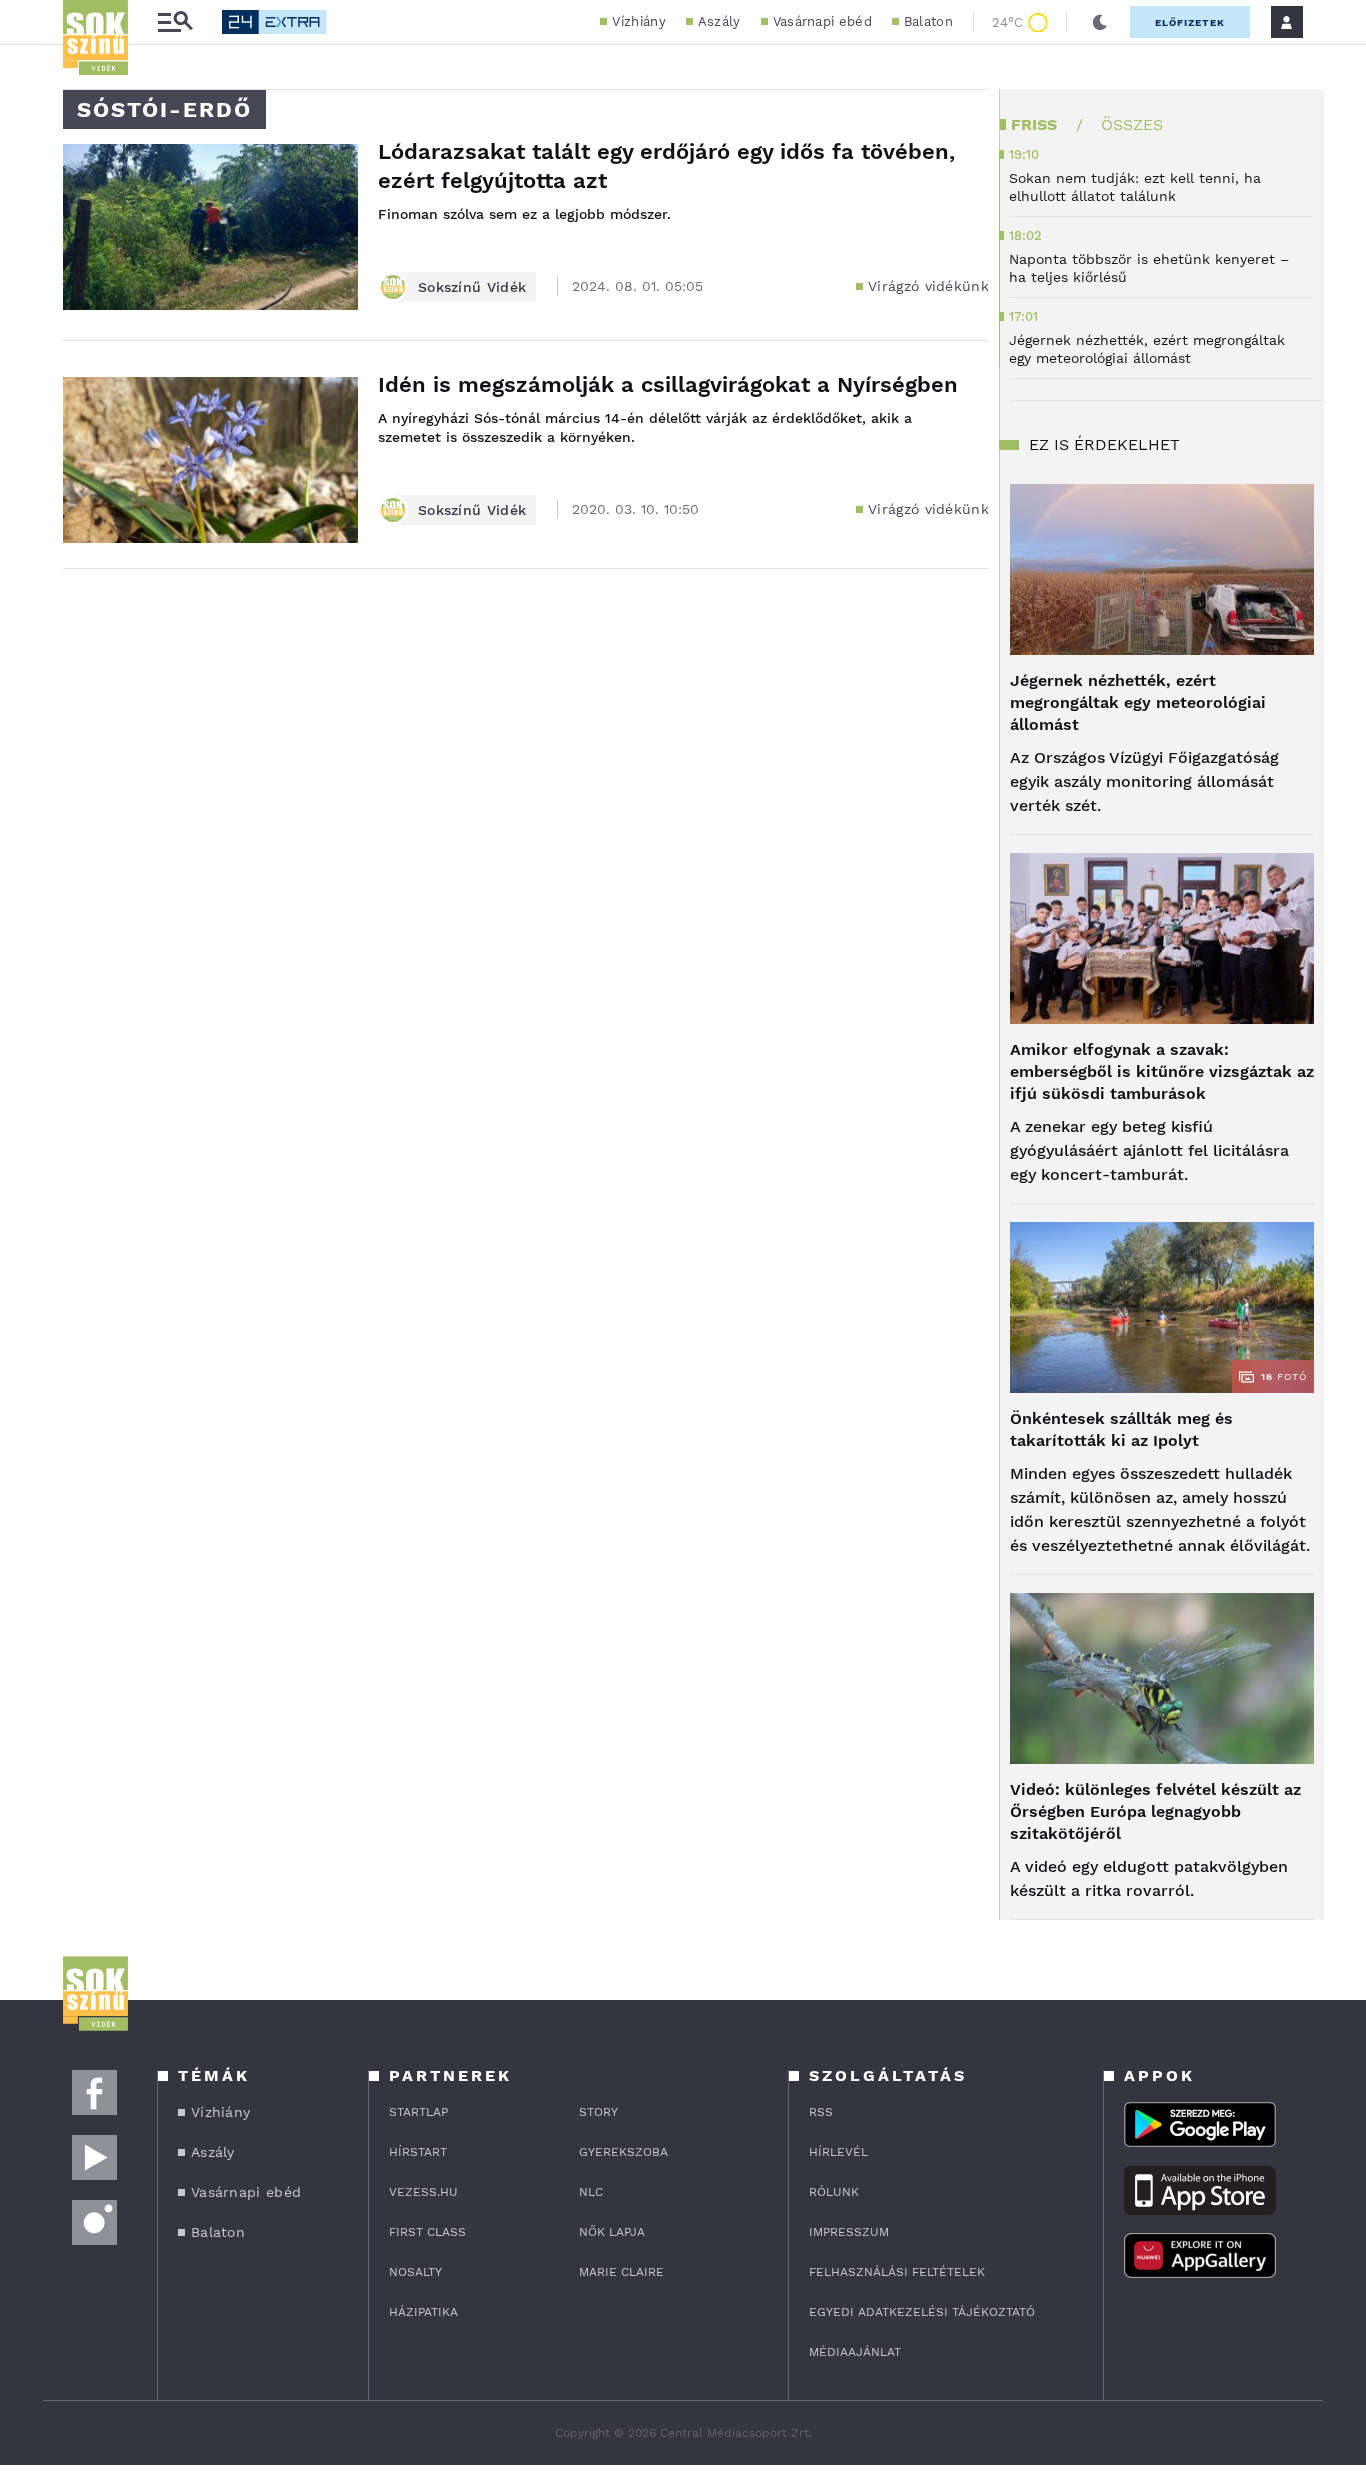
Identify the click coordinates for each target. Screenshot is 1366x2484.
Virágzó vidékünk (928, 286)
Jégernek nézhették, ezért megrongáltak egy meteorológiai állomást (1138, 702)
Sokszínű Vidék (472, 287)
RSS (821, 2112)
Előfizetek (1190, 22)
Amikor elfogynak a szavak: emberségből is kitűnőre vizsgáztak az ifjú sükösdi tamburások (1162, 1071)
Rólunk (834, 2192)
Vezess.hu (423, 2192)
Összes (1132, 124)
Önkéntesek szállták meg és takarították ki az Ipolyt (1121, 1429)
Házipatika (423, 2312)
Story (598, 2112)
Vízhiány (638, 21)
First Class (427, 2232)
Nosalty (415, 2272)
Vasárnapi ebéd (822, 21)
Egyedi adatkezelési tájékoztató (922, 2312)
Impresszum (849, 2232)
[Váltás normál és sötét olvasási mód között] (1100, 22)
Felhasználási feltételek (897, 2272)
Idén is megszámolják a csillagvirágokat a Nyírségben (668, 384)
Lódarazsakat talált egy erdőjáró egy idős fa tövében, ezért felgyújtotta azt (666, 166)
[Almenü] (175, 22)
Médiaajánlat (855, 2352)
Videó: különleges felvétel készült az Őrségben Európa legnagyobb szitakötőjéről (1155, 1811)
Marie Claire (621, 2272)
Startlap (418, 2112)
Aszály (719, 21)
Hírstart (418, 2152)
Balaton (928, 21)
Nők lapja (612, 2232)
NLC (591, 2192)
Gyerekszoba (623, 2152)
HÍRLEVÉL (838, 2152)
